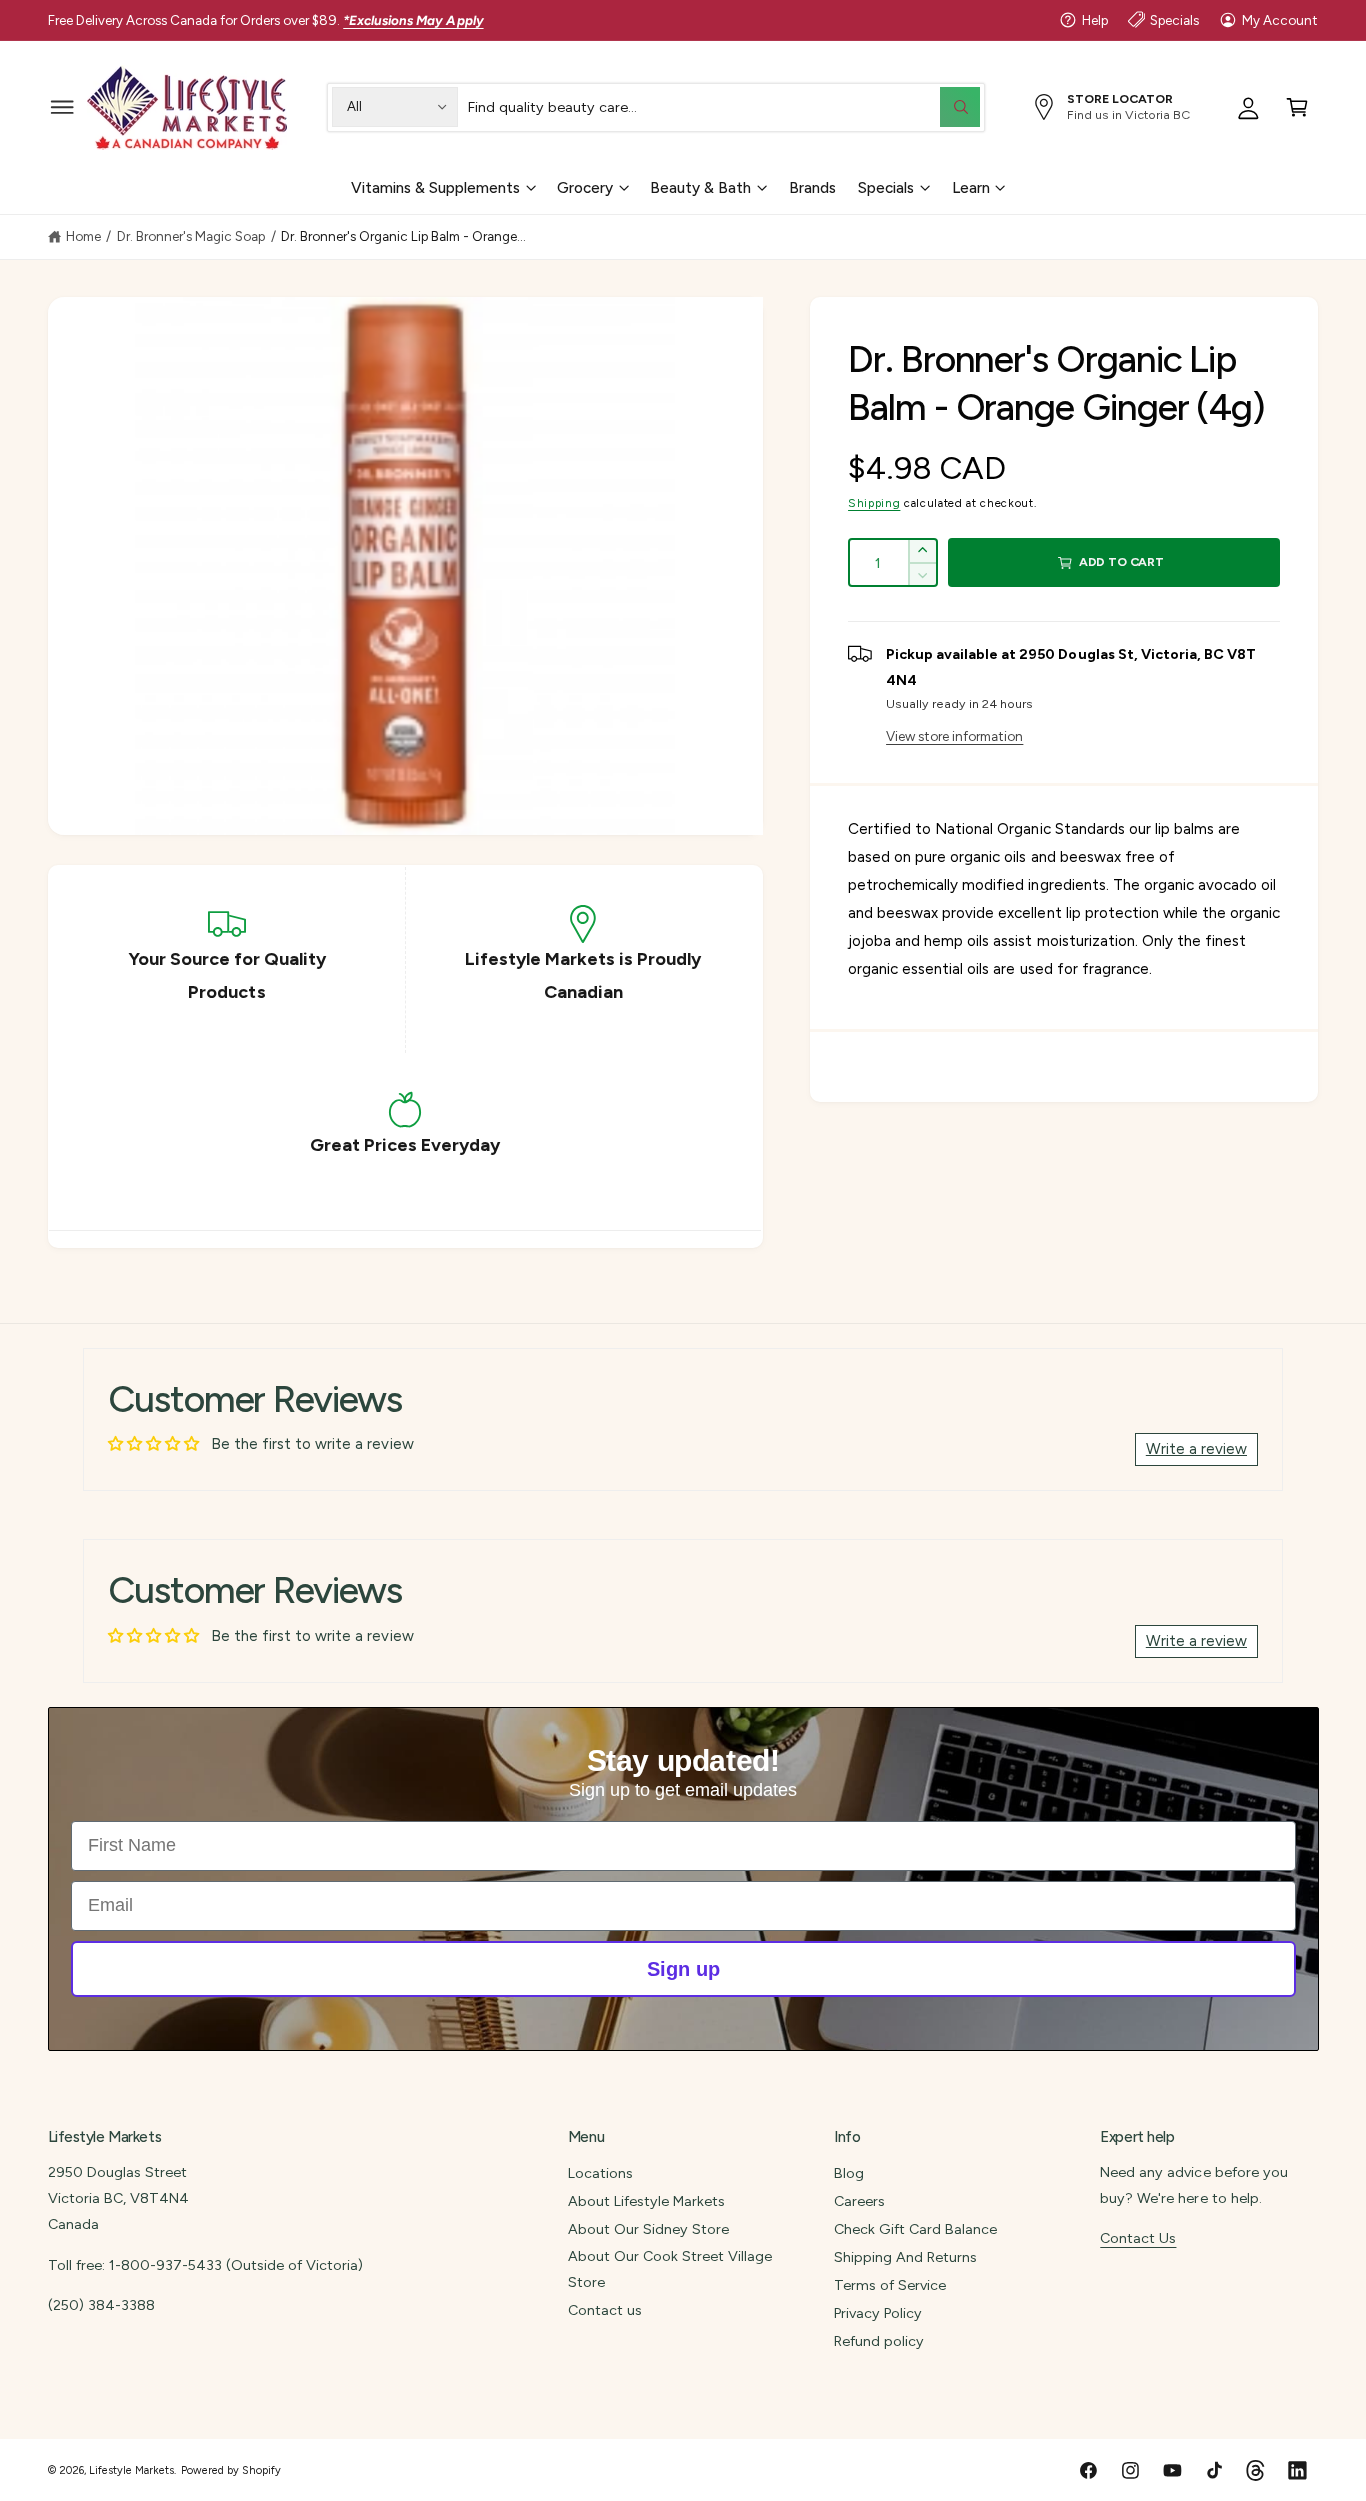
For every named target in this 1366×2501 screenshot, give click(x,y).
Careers (859, 2201)
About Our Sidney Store (648, 2229)
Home (83, 236)
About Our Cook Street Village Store (670, 2269)
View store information (954, 736)
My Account (1280, 20)
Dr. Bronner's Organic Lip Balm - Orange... (404, 236)
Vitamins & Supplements (435, 187)
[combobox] (724, 106)
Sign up (683, 1969)
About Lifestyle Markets (646, 2201)
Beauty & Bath (700, 187)
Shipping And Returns (905, 2257)
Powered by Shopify (231, 2470)
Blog (849, 2173)
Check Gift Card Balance (915, 2229)
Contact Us (1138, 2238)
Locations (600, 2173)
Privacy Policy (878, 2313)
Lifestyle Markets (131, 2470)
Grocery (585, 187)
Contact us (605, 2310)
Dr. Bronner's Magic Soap (191, 236)
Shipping (874, 503)
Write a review (1196, 1449)
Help (1095, 20)
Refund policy (879, 2341)
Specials (1174, 20)
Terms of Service (890, 2285)
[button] (62, 106)
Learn (971, 187)
